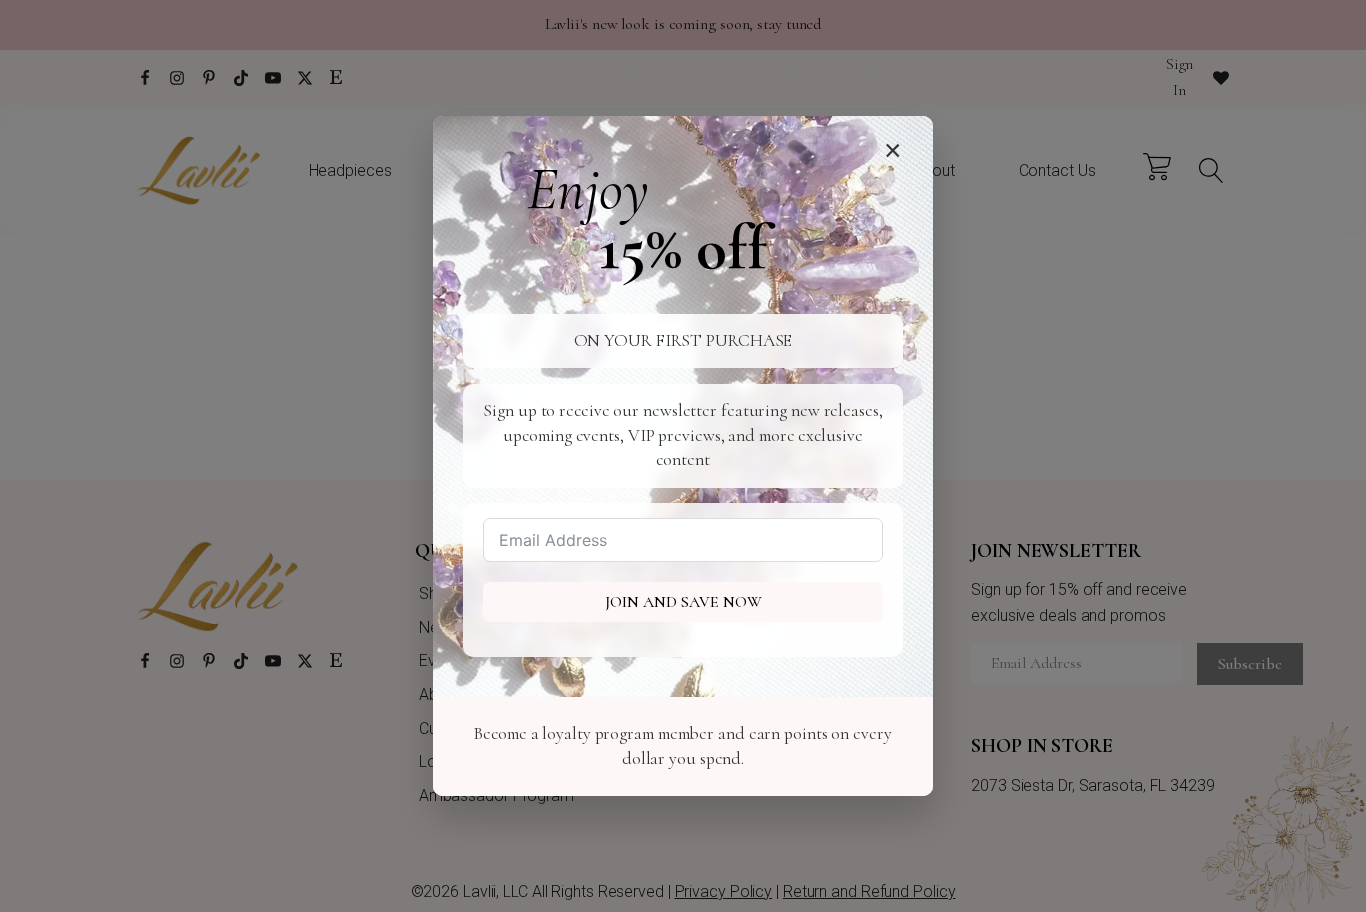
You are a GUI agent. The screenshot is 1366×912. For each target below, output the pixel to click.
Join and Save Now (683, 602)
